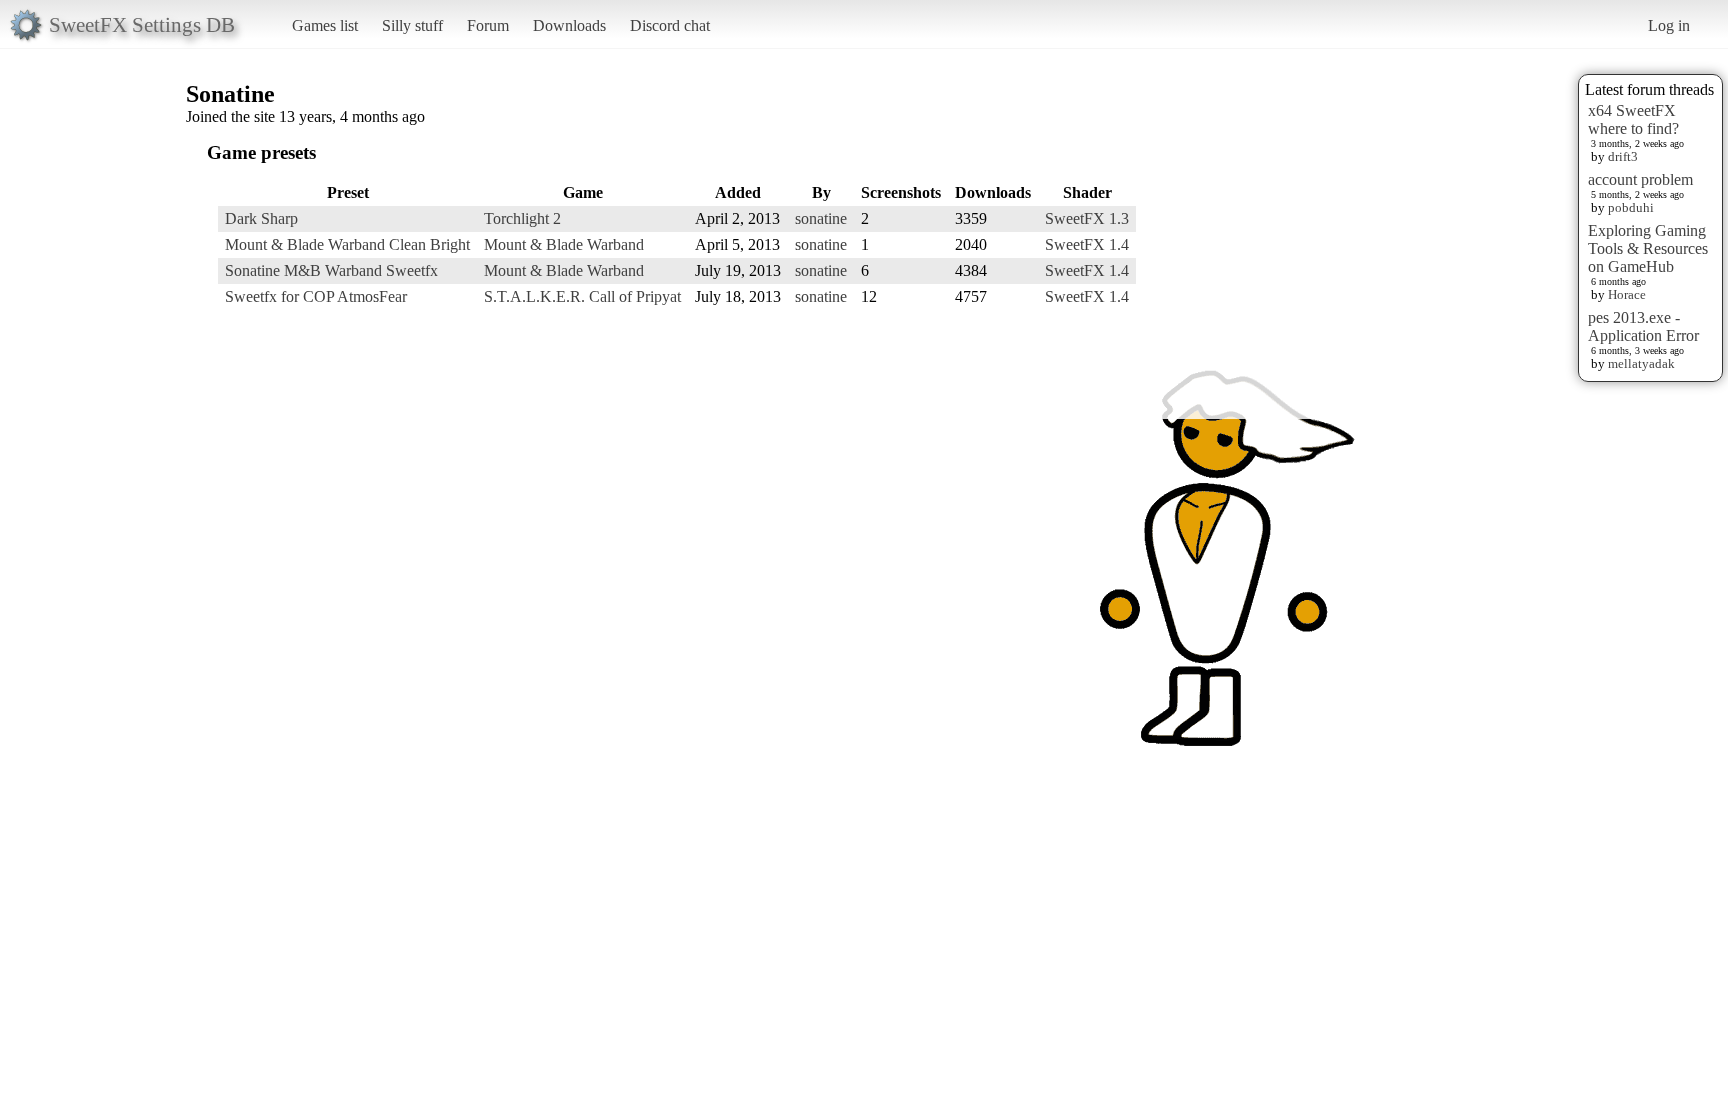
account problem (1640, 179)
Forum (488, 25)
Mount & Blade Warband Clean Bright (347, 244)
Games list (325, 25)
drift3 (1623, 156)
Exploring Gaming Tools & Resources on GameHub (1648, 248)
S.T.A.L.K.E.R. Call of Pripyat (582, 296)
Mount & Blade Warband (564, 244)
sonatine (821, 218)
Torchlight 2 (522, 218)
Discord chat (670, 25)
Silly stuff (412, 25)
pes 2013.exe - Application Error (1643, 326)
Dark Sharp (261, 218)
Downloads (569, 25)
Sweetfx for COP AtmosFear (316, 296)
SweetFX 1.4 (1087, 244)
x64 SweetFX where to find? (1633, 119)
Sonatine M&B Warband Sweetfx (331, 270)
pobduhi (1631, 207)
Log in (1669, 25)
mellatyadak (1641, 363)
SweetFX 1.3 (1087, 218)
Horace (1627, 294)
